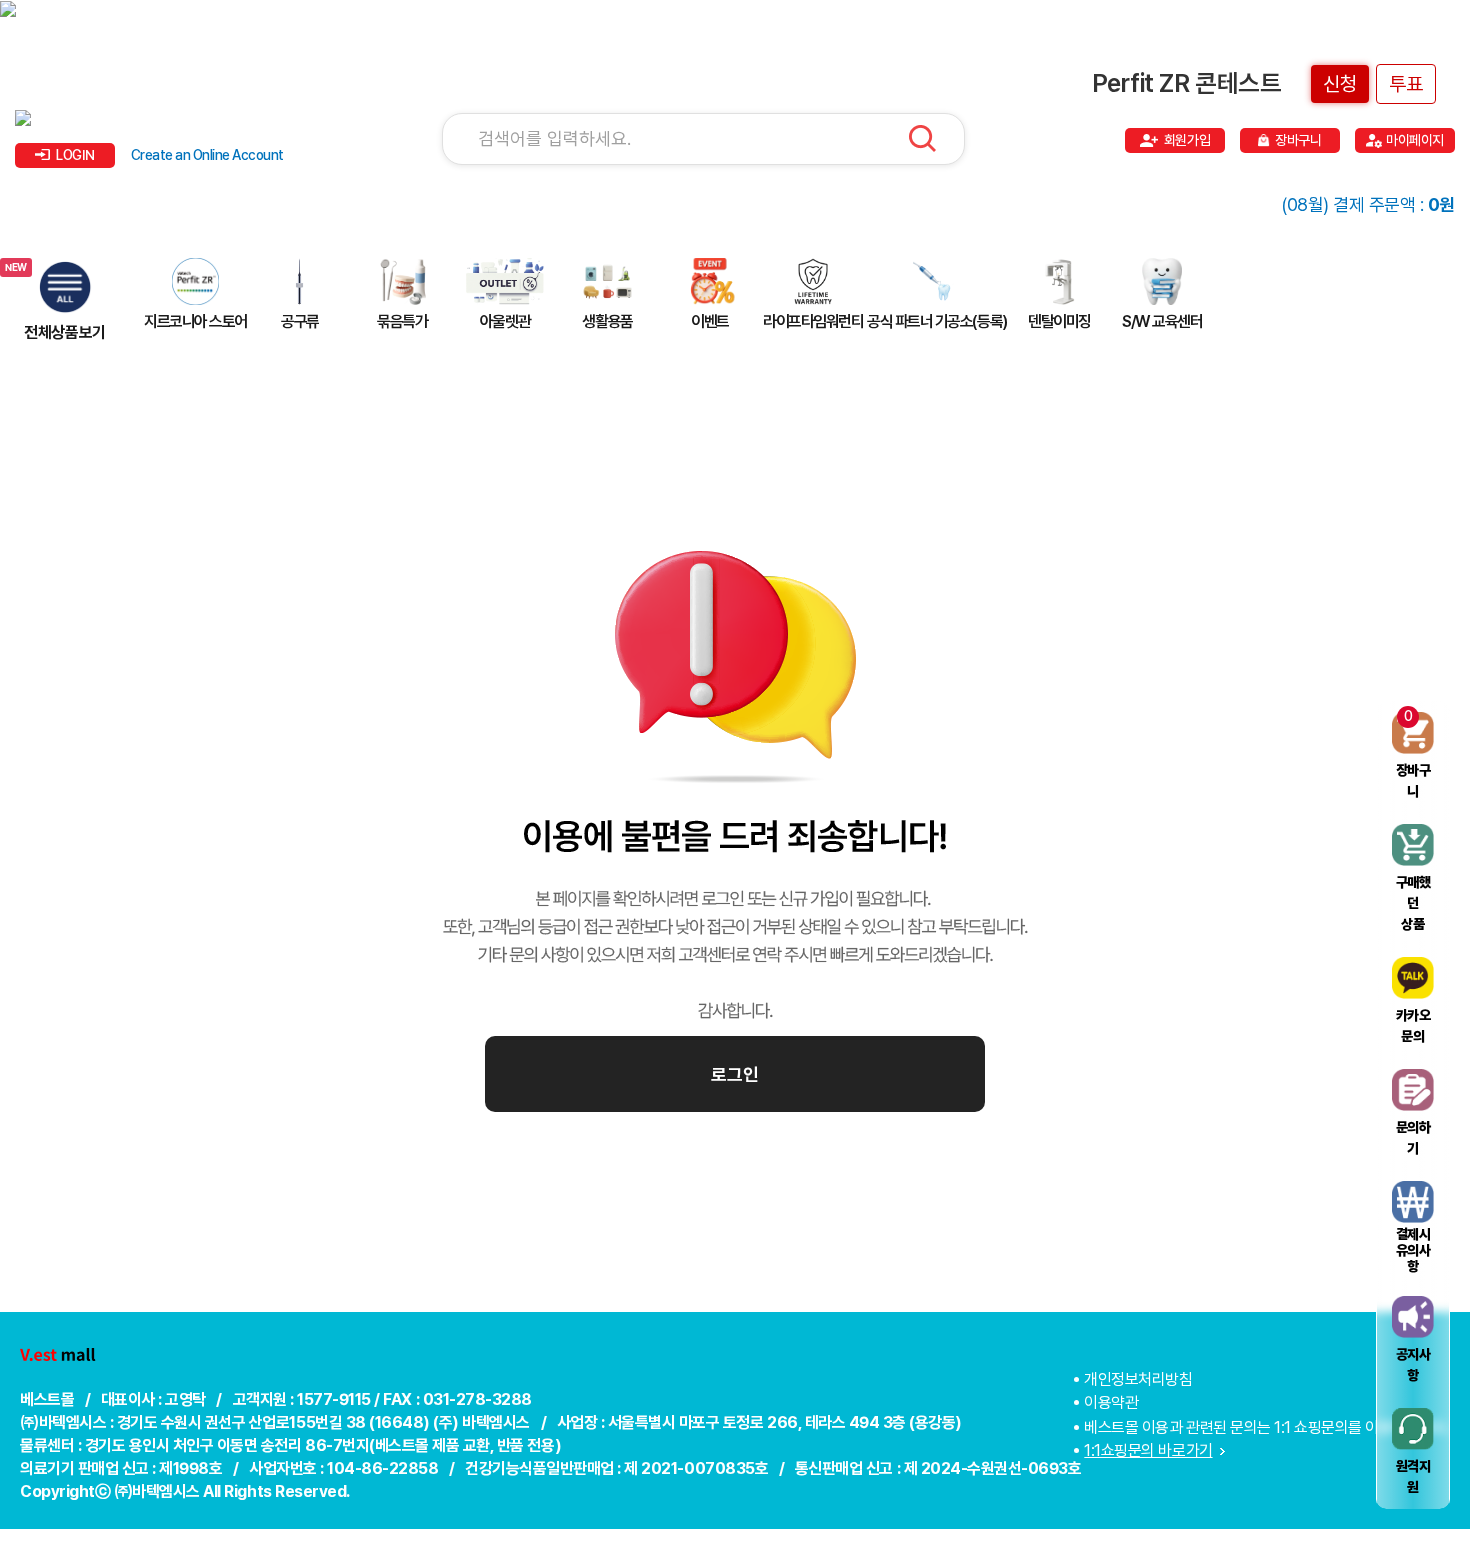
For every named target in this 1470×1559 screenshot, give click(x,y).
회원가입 (1187, 140)
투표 (1406, 84)
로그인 (735, 1074)
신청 (1340, 84)
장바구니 (1298, 140)
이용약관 (1111, 1402)
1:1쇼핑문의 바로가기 (1148, 1450)
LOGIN (75, 155)
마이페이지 (1415, 140)
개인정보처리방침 (1138, 1379)
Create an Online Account (207, 155)
